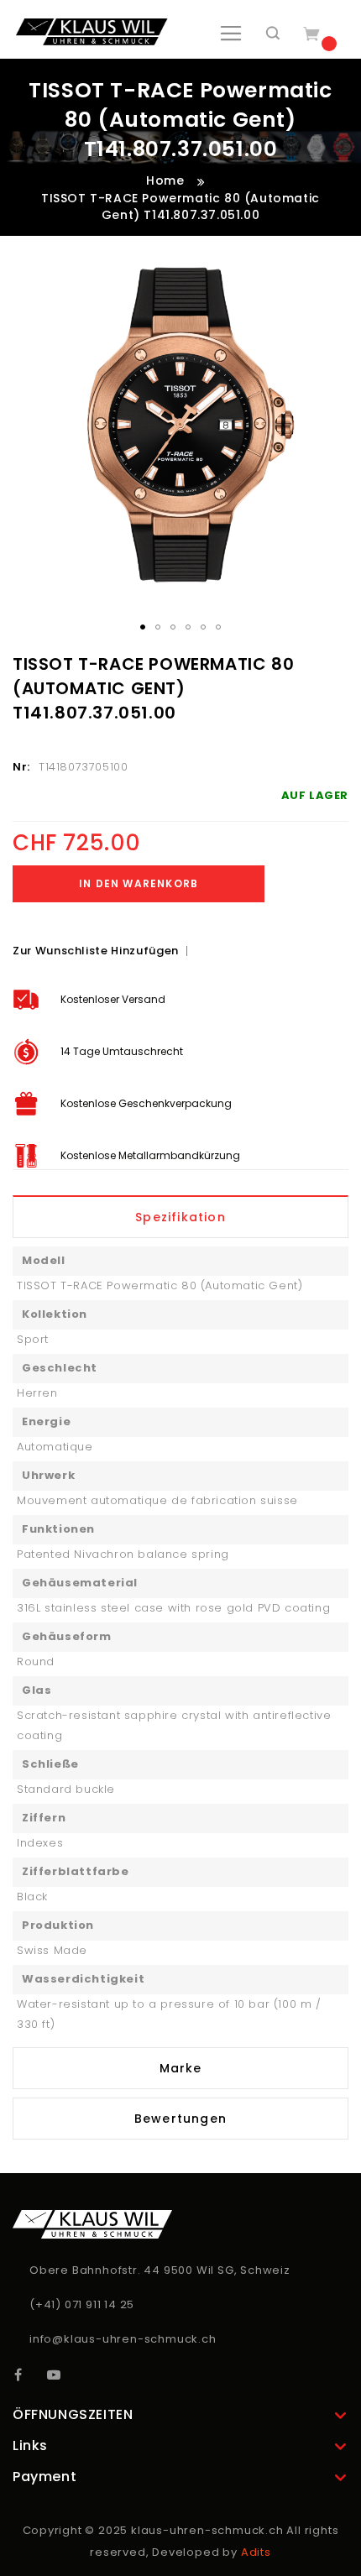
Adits (256, 2552)
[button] (143, 627)
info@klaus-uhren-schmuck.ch (123, 2339)
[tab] (180, 1217)
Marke (181, 2068)
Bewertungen (180, 2119)
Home (165, 180)
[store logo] (92, 32)
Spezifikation (180, 1217)
